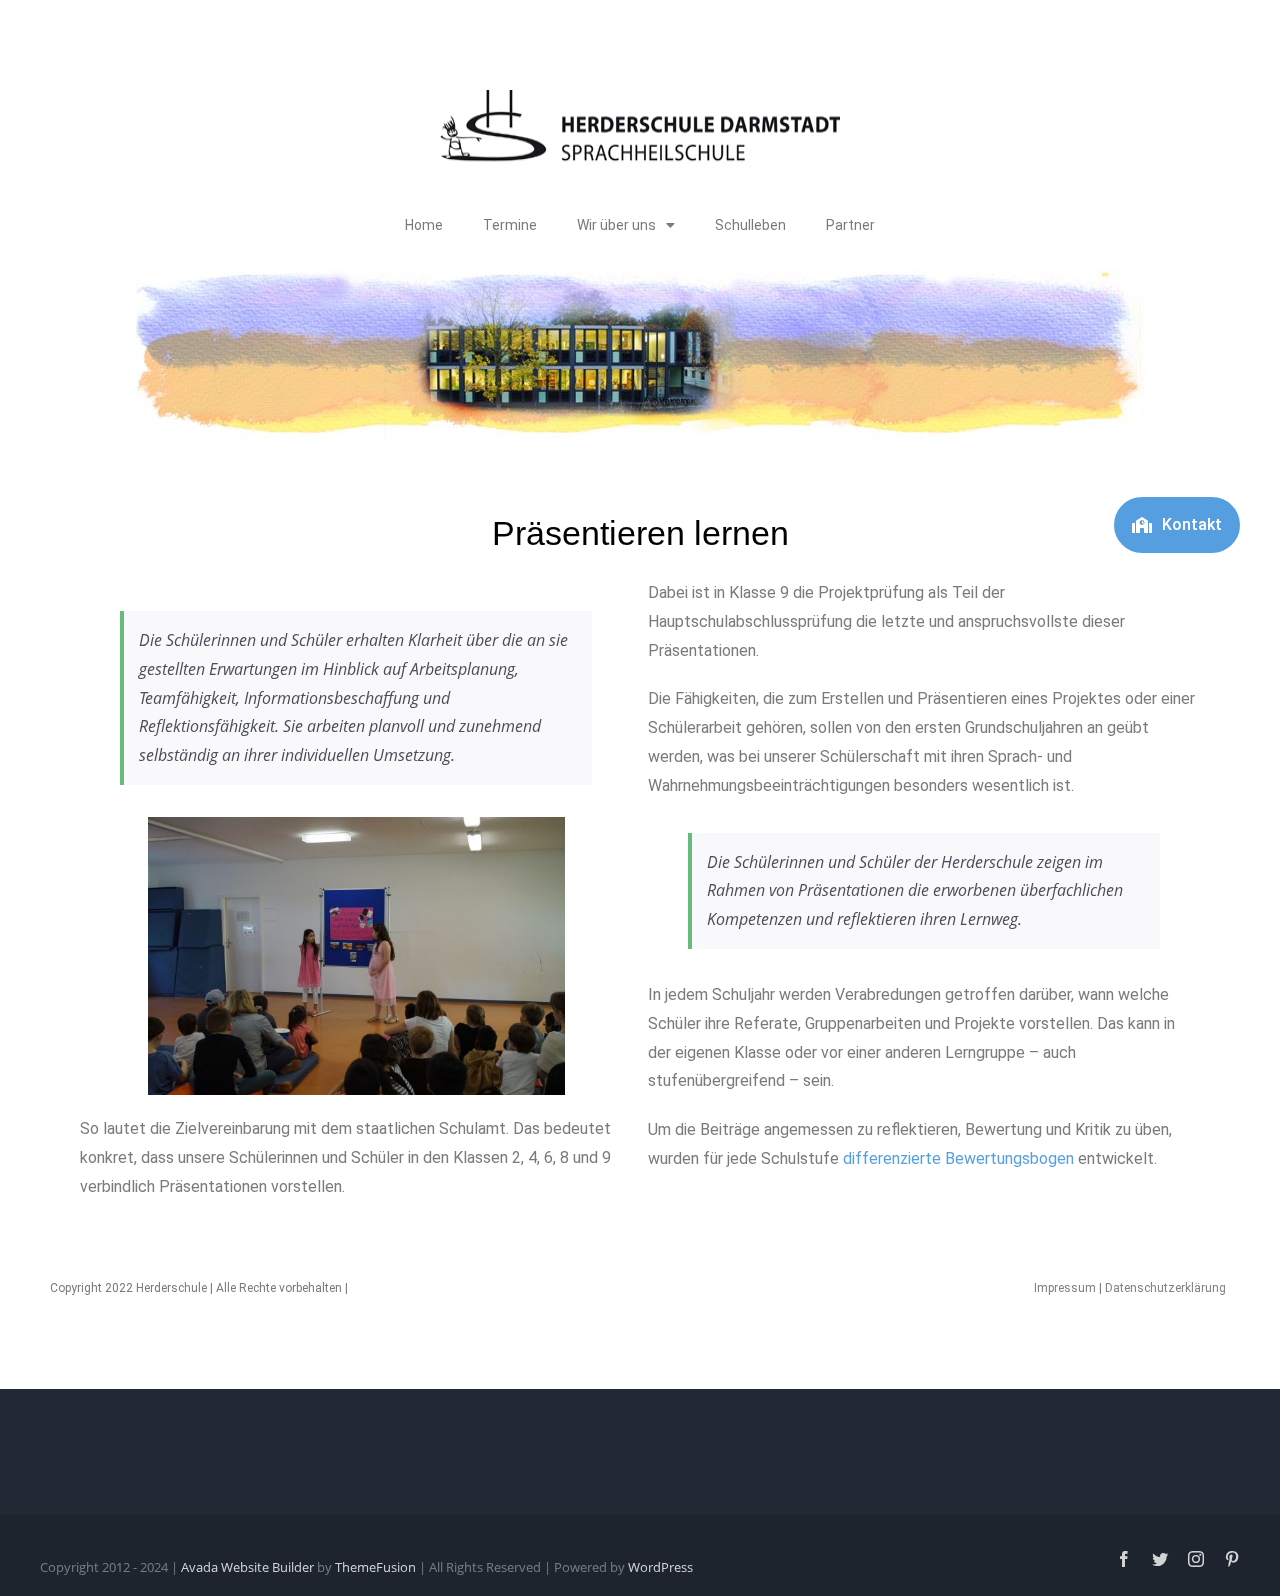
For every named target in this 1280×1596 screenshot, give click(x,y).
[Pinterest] (1232, 1559)
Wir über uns (616, 225)
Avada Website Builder (247, 1567)
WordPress (660, 1567)
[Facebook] (1124, 1559)
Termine (510, 225)
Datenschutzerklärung (1165, 1288)
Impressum (1065, 1288)
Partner (850, 225)
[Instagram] (1196, 1559)
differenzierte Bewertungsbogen (958, 1158)
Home (424, 225)
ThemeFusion (375, 1567)
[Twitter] (1160, 1559)
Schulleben (750, 225)
